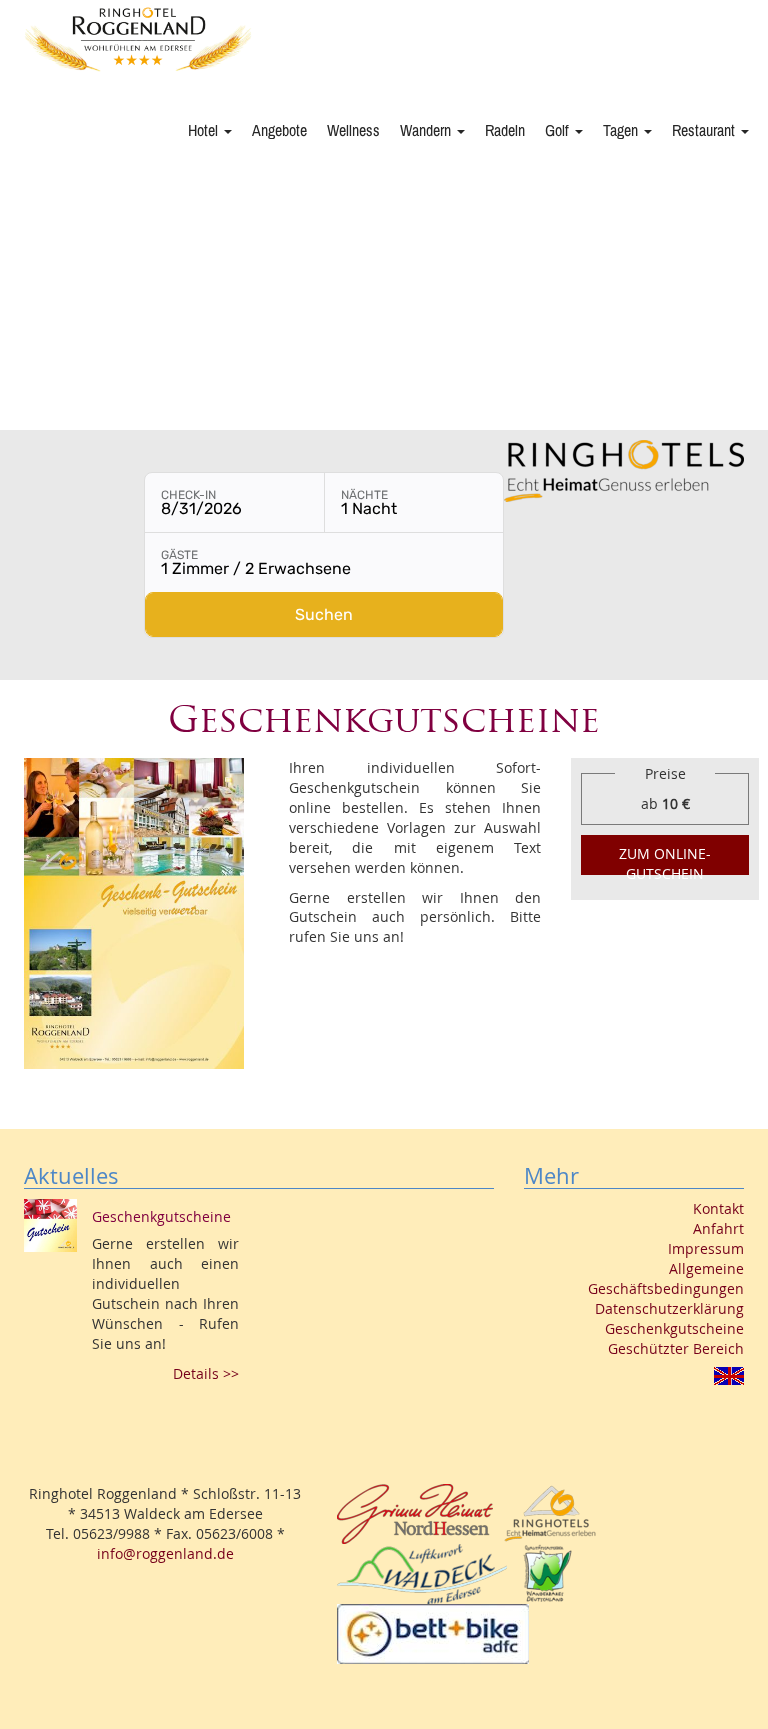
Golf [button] (559, 131)
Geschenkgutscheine (674, 1328)
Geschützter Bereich (676, 1348)
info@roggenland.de (165, 1553)
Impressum (706, 1248)
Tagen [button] (622, 131)
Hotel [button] (205, 131)
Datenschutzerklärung (669, 1308)
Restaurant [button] (705, 131)
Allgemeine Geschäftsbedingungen (666, 1278)
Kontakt (718, 1208)
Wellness (353, 131)
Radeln (505, 131)
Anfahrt (718, 1228)
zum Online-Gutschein (665, 859)
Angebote (279, 131)
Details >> (206, 1373)
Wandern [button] (427, 131)
